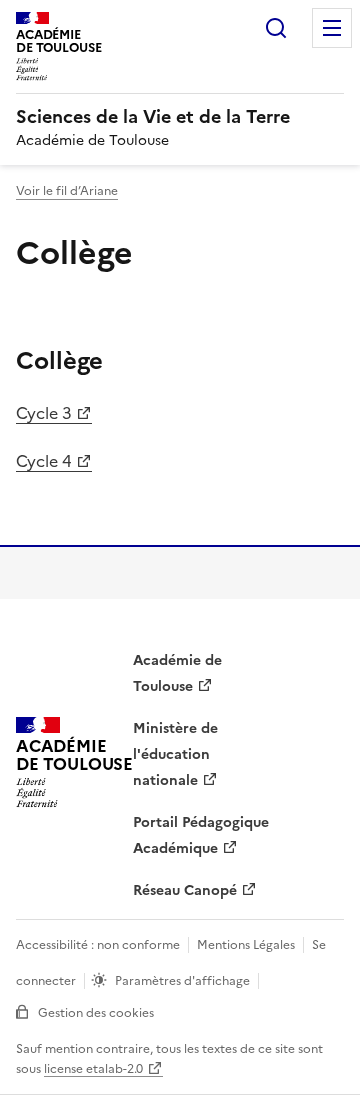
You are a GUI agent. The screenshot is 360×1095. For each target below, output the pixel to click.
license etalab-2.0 (93, 1069)
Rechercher (276, 28)
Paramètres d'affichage (182, 981)
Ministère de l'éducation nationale (175, 754)
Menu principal (332, 28)
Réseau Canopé (185, 890)
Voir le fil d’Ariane (67, 191)
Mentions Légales (246, 945)
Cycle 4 (44, 461)
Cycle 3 (44, 413)
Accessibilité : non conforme (98, 945)
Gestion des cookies (96, 1013)
